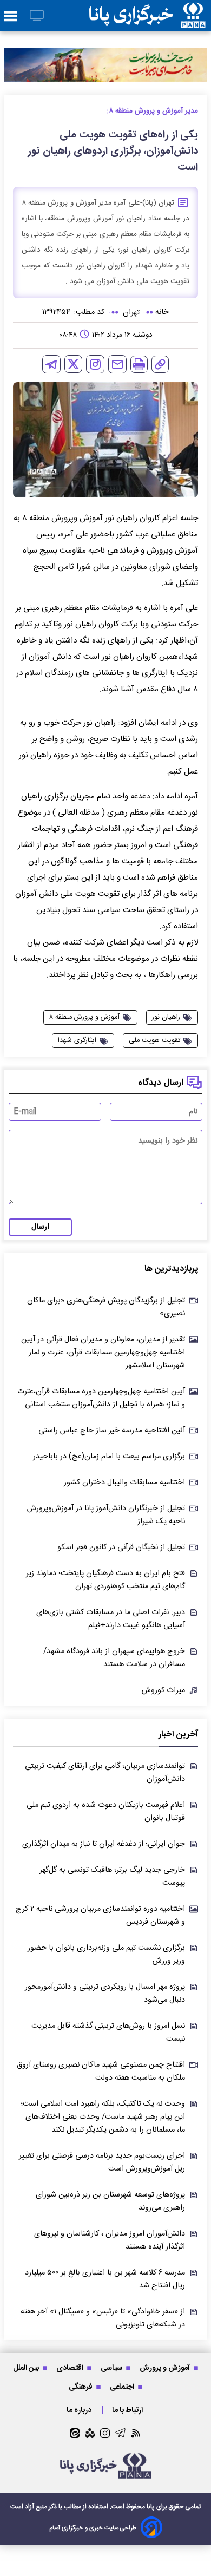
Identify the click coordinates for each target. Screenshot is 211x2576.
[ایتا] (75, 2433)
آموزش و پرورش (166, 2368)
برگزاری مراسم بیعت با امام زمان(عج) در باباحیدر (109, 1457)
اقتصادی (71, 2368)
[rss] (136, 2433)
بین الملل (27, 2368)
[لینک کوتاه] (160, 364)
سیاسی (112, 2368)
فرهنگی (81, 2387)
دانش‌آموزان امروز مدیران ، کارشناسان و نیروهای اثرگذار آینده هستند (110, 2240)
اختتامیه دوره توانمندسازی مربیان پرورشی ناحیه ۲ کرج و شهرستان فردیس (100, 1916)
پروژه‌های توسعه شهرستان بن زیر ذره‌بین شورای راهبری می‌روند (110, 2201)
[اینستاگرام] (95, 364)
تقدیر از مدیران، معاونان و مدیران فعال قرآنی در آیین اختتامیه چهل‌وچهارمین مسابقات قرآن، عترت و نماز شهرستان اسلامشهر (103, 1353)
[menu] (11, 17)
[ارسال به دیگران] (117, 364)
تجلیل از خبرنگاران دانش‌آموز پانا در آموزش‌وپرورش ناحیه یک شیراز (106, 1515)
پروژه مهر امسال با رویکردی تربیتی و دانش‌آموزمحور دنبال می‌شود (105, 1994)
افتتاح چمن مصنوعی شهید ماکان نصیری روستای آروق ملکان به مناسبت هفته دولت (101, 2072)
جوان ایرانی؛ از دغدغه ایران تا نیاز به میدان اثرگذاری (104, 1844)
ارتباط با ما (128, 2410)
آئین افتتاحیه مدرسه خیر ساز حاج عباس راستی (112, 1431)
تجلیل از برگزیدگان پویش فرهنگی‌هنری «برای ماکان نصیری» (106, 1307)
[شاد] (90, 2433)
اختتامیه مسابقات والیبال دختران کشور (124, 1483)
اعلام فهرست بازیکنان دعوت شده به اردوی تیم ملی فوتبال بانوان (106, 1812)
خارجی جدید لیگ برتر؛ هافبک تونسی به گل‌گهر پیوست (112, 1877)
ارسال (40, 1227)
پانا (151, 2507)
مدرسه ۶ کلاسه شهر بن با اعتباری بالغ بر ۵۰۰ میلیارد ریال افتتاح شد (105, 2279)
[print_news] (139, 364)
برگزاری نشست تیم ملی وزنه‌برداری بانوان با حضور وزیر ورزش (106, 1955)
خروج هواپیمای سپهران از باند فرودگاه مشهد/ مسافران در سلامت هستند (114, 1658)
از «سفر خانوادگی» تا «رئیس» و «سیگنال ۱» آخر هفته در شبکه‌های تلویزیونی (103, 2318)
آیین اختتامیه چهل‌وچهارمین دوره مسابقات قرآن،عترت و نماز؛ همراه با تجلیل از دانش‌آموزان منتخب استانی (101, 1398)
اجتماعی (123, 2387)
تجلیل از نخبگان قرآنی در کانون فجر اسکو (121, 1548)
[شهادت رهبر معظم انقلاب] (105, 65)
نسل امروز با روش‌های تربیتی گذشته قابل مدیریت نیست (108, 2033)
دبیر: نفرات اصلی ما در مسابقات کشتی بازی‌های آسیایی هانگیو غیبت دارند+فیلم (111, 1619)
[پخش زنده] (37, 17)
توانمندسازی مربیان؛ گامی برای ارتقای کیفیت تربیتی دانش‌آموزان (105, 1773)
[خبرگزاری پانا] (147, 15)
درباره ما (80, 2410)
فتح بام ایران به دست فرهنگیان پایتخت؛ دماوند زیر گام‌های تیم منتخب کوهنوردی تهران (105, 1580)
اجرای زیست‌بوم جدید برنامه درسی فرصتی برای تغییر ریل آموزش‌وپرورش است (102, 2162)
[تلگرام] (51, 364)
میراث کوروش (163, 1690)
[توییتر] (73, 364)
